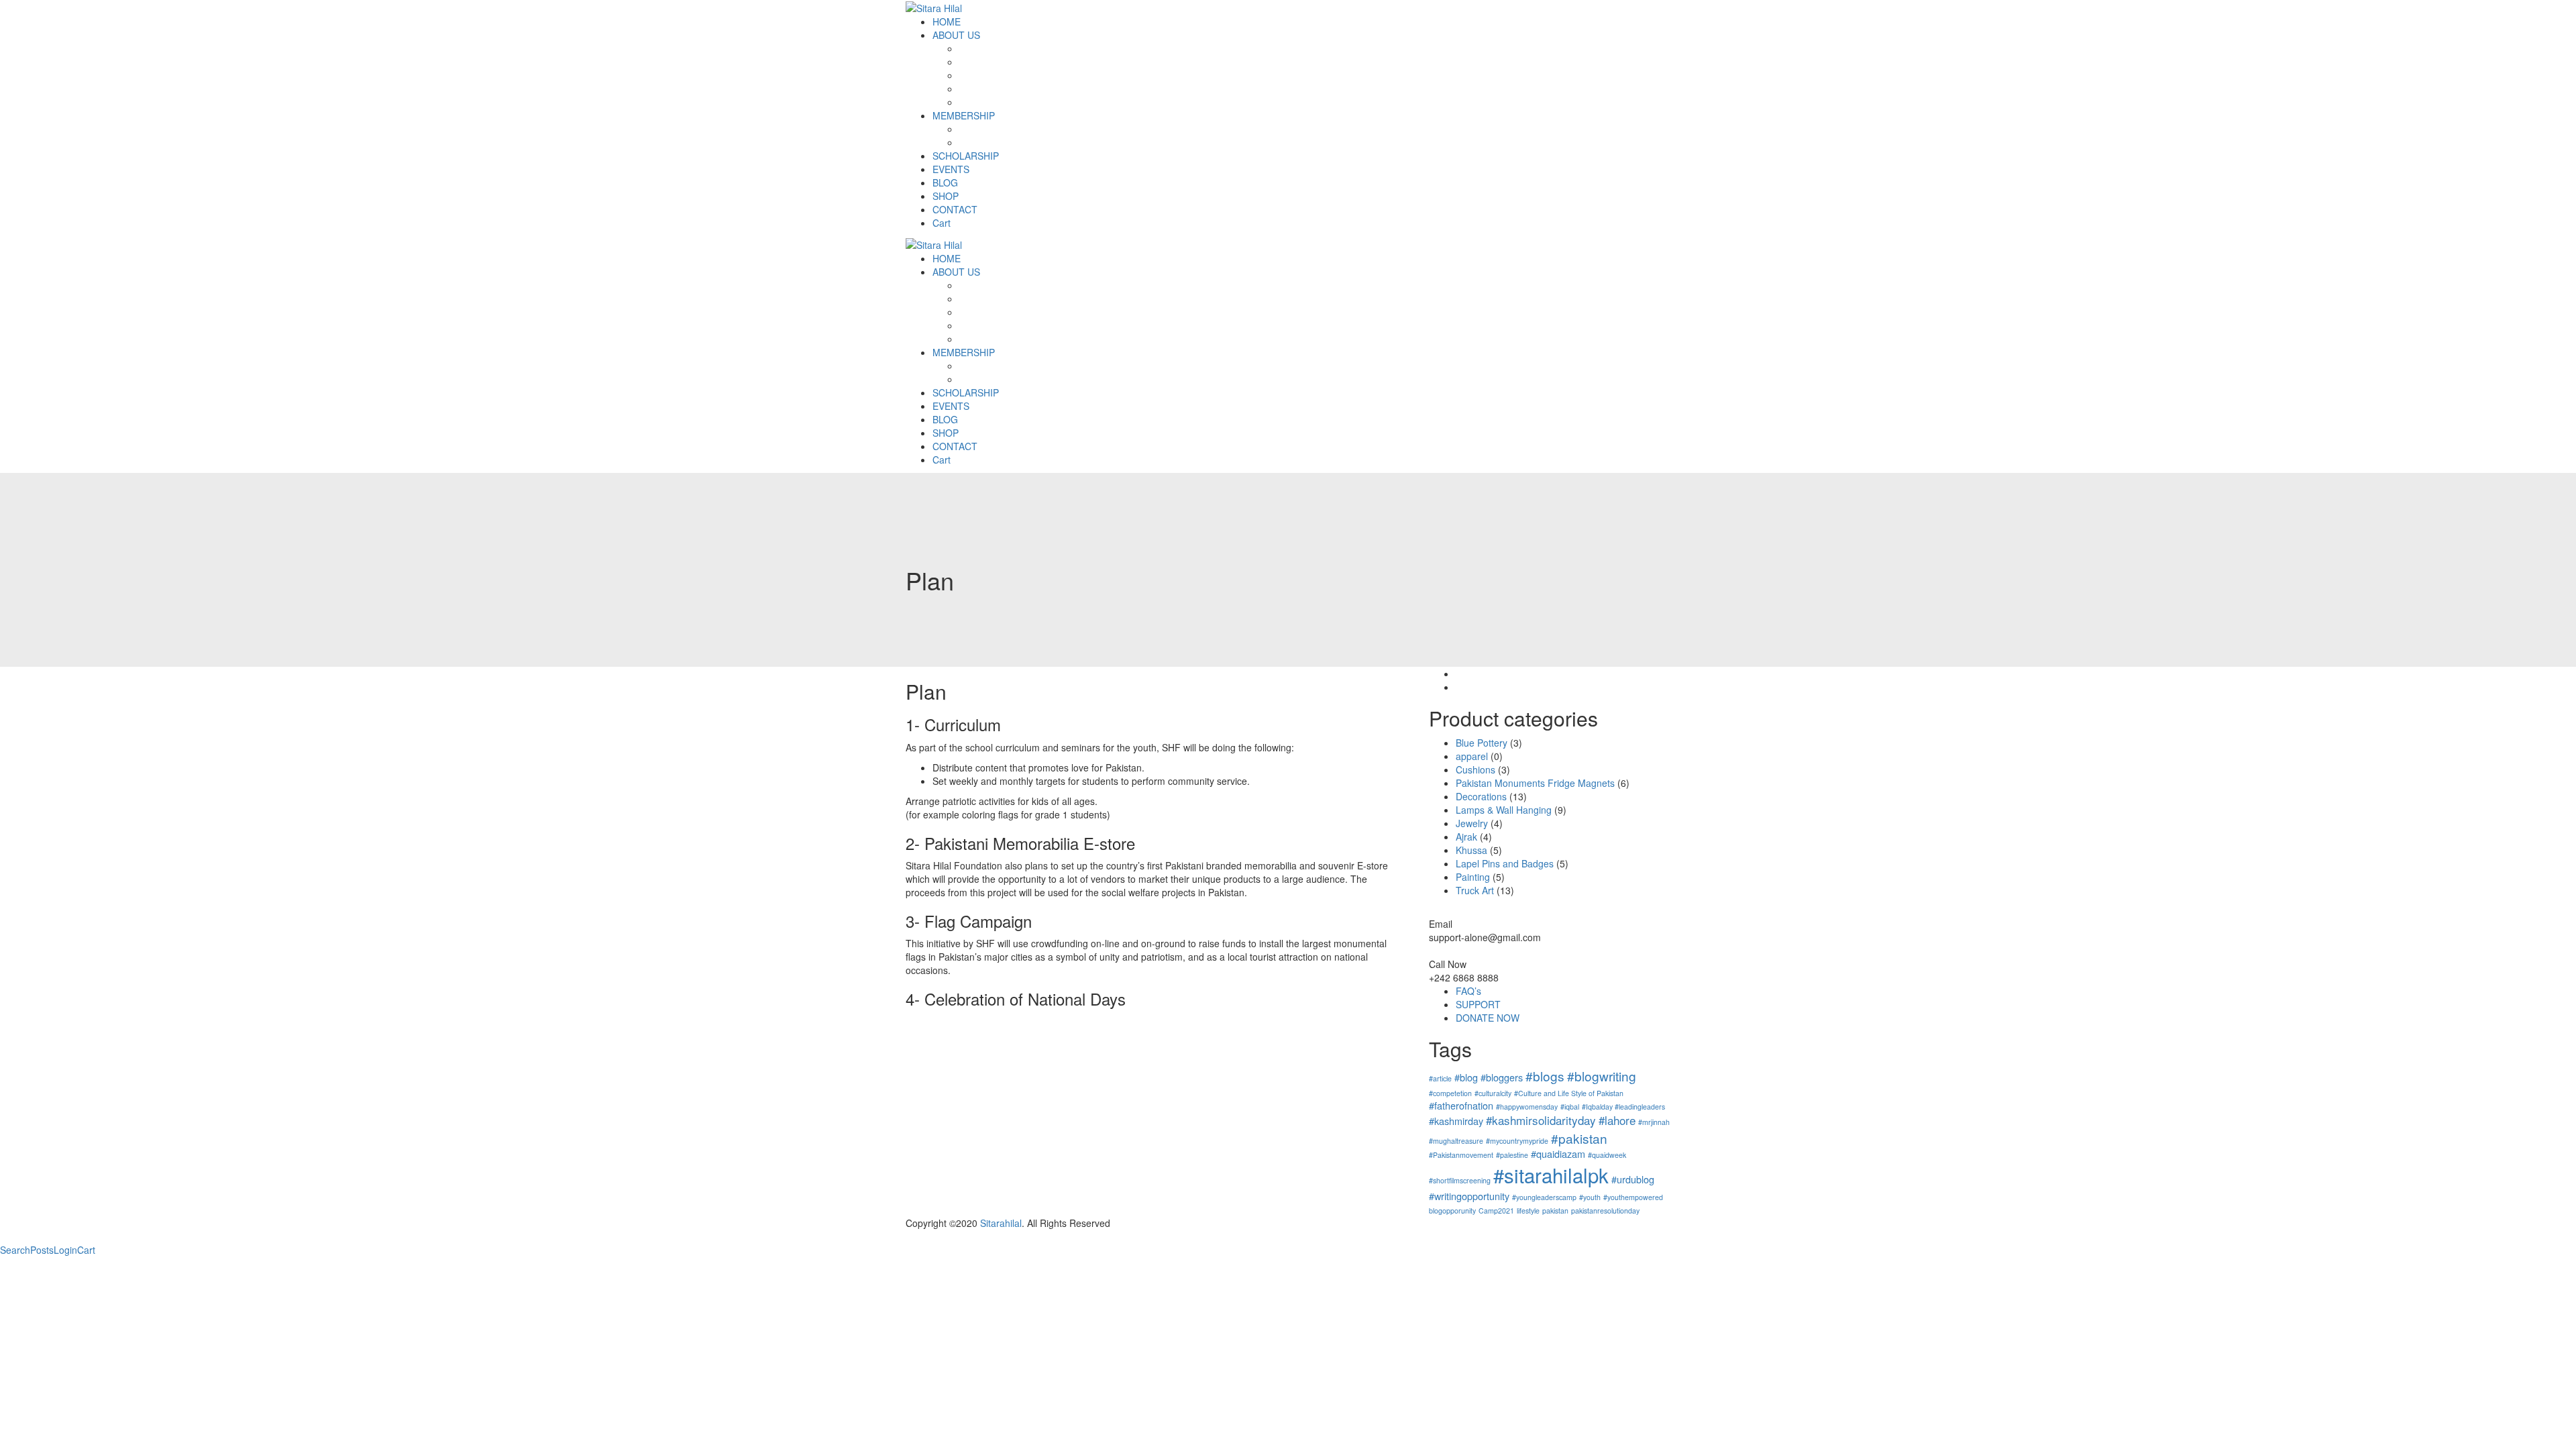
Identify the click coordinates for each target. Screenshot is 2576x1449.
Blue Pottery (1482, 743)
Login (65, 1250)
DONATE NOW (1488, 1018)
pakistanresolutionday (1605, 1211)
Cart (86, 1250)
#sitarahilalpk (1551, 1175)
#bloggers (1502, 1077)
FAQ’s (1468, 991)
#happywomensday (1527, 1107)
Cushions (1475, 769)
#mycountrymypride (1517, 1141)
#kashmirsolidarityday (1541, 1120)
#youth (1590, 1197)
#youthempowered (1633, 1197)
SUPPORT (1478, 1004)
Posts (42, 1250)
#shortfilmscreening (1460, 1180)
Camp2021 (1496, 1211)
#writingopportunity (1469, 1196)
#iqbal (1570, 1107)
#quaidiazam (1558, 1153)
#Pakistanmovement (1461, 1155)
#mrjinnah (1654, 1122)
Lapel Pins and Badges (1505, 863)
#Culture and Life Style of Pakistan (1569, 1093)
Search (15, 1250)
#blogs (1545, 1076)
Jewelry (1472, 823)
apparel (1472, 756)
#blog (1466, 1077)
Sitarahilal (1001, 1223)
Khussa (1471, 850)
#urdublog (1633, 1179)
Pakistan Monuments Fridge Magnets (1535, 783)
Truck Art (1475, 890)
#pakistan (1579, 1138)
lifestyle (1528, 1211)
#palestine (1512, 1155)
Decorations (1481, 796)
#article (1440, 1078)
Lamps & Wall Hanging (1504, 810)
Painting (1473, 877)
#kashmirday (1456, 1121)
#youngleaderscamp (1544, 1197)
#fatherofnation (1461, 1105)
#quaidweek (1607, 1155)
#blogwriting (1602, 1076)
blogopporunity (1452, 1211)
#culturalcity (1493, 1093)
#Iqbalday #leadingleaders (1623, 1107)
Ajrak (1466, 837)
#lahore (1617, 1120)
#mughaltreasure (1456, 1141)
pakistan (1555, 1211)
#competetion (1450, 1093)
